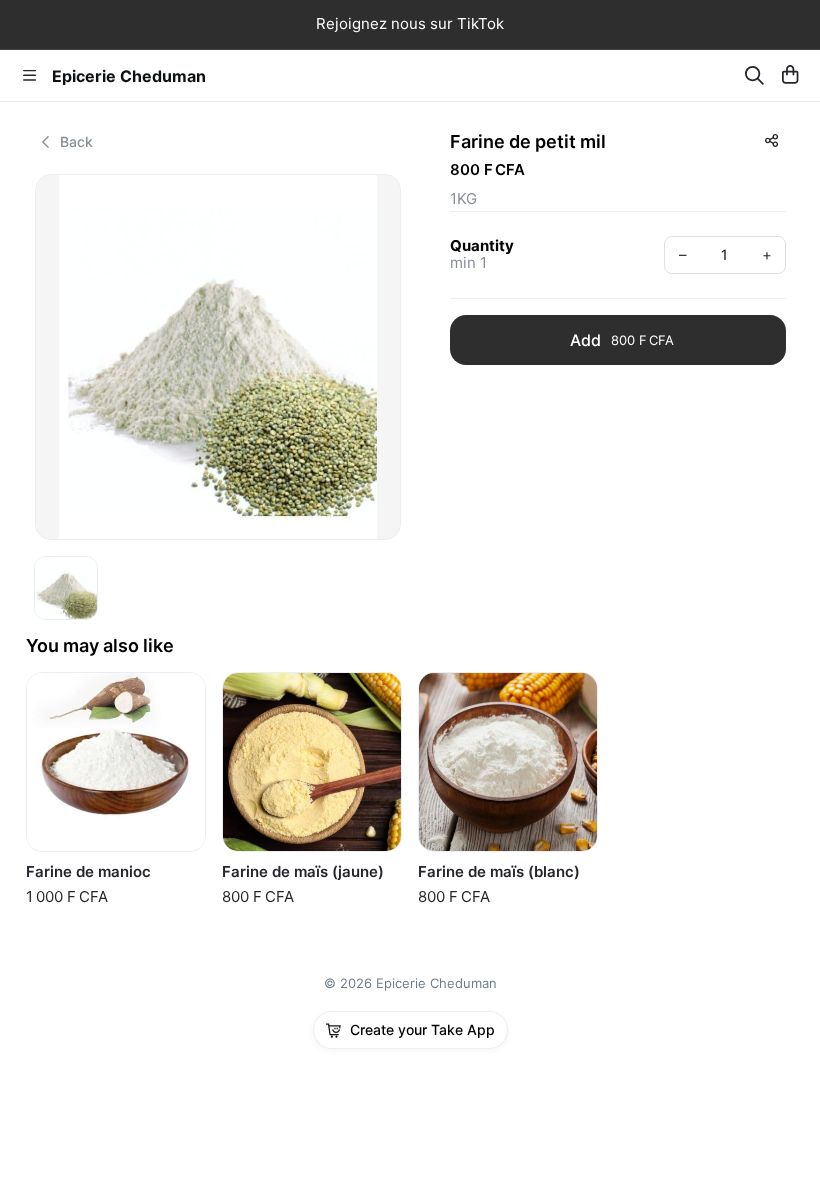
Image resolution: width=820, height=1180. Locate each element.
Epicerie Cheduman (129, 76)
